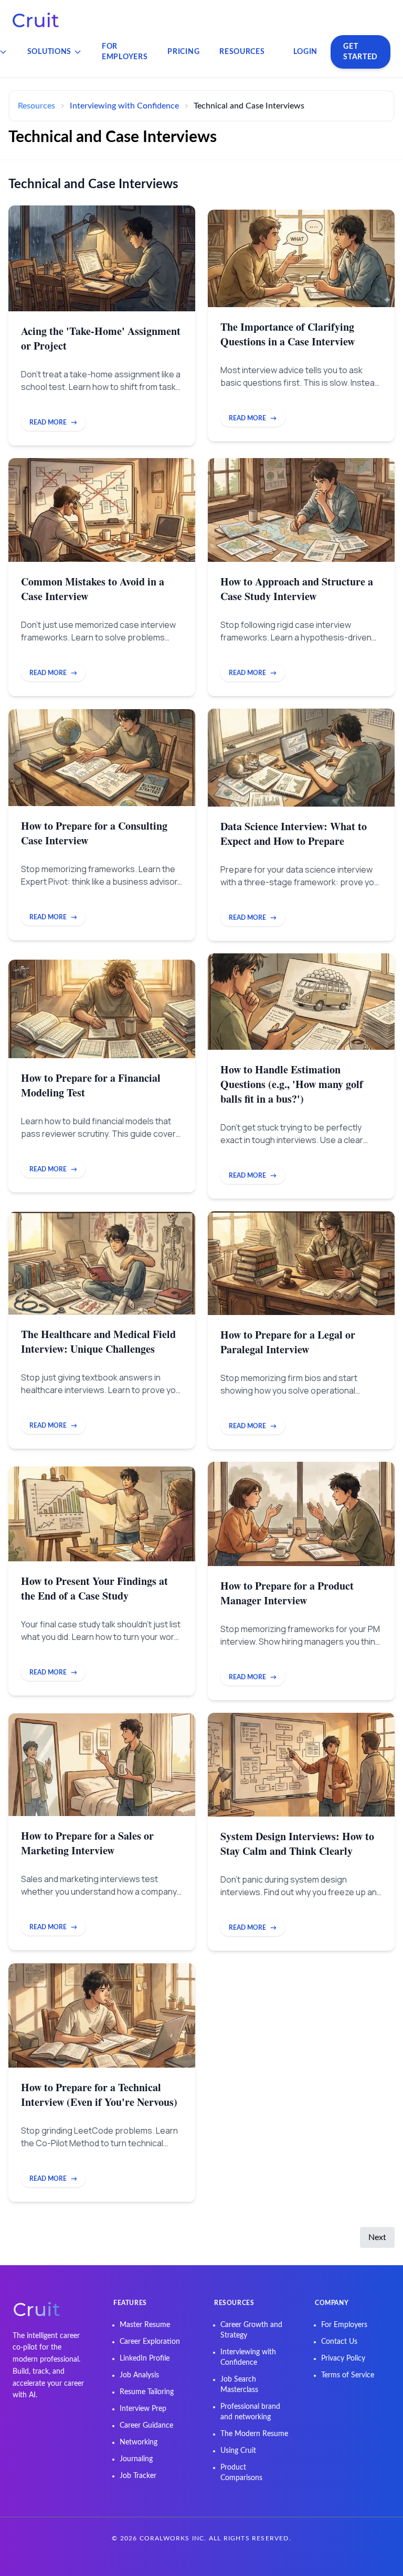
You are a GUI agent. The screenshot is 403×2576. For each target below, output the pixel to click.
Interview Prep (143, 2409)
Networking (139, 2442)
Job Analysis (139, 2375)
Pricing (183, 52)
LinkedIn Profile (145, 2358)
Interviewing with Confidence (124, 106)
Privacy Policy (343, 2358)
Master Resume (145, 2325)
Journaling (136, 2459)
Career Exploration (150, 2342)
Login (306, 52)
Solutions (49, 52)
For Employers (125, 52)
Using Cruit (238, 2451)
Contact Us (339, 2342)
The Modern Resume (254, 2434)
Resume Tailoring (147, 2392)
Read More (53, 422)
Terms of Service (348, 2375)
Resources (242, 52)
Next (377, 2237)
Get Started (360, 52)
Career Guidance (146, 2426)
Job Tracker (138, 2476)
